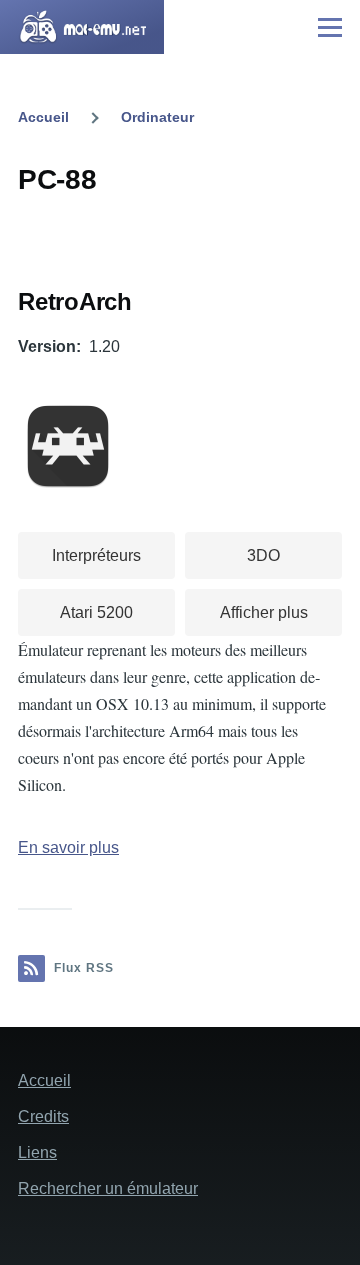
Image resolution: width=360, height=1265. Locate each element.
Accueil (43, 117)
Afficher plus (264, 612)
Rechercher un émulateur (108, 1188)
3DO (263, 555)
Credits (43, 1116)
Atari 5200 (96, 612)
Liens (37, 1152)
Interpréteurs (96, 555)
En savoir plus (68, 847)
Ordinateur (157, 117)
